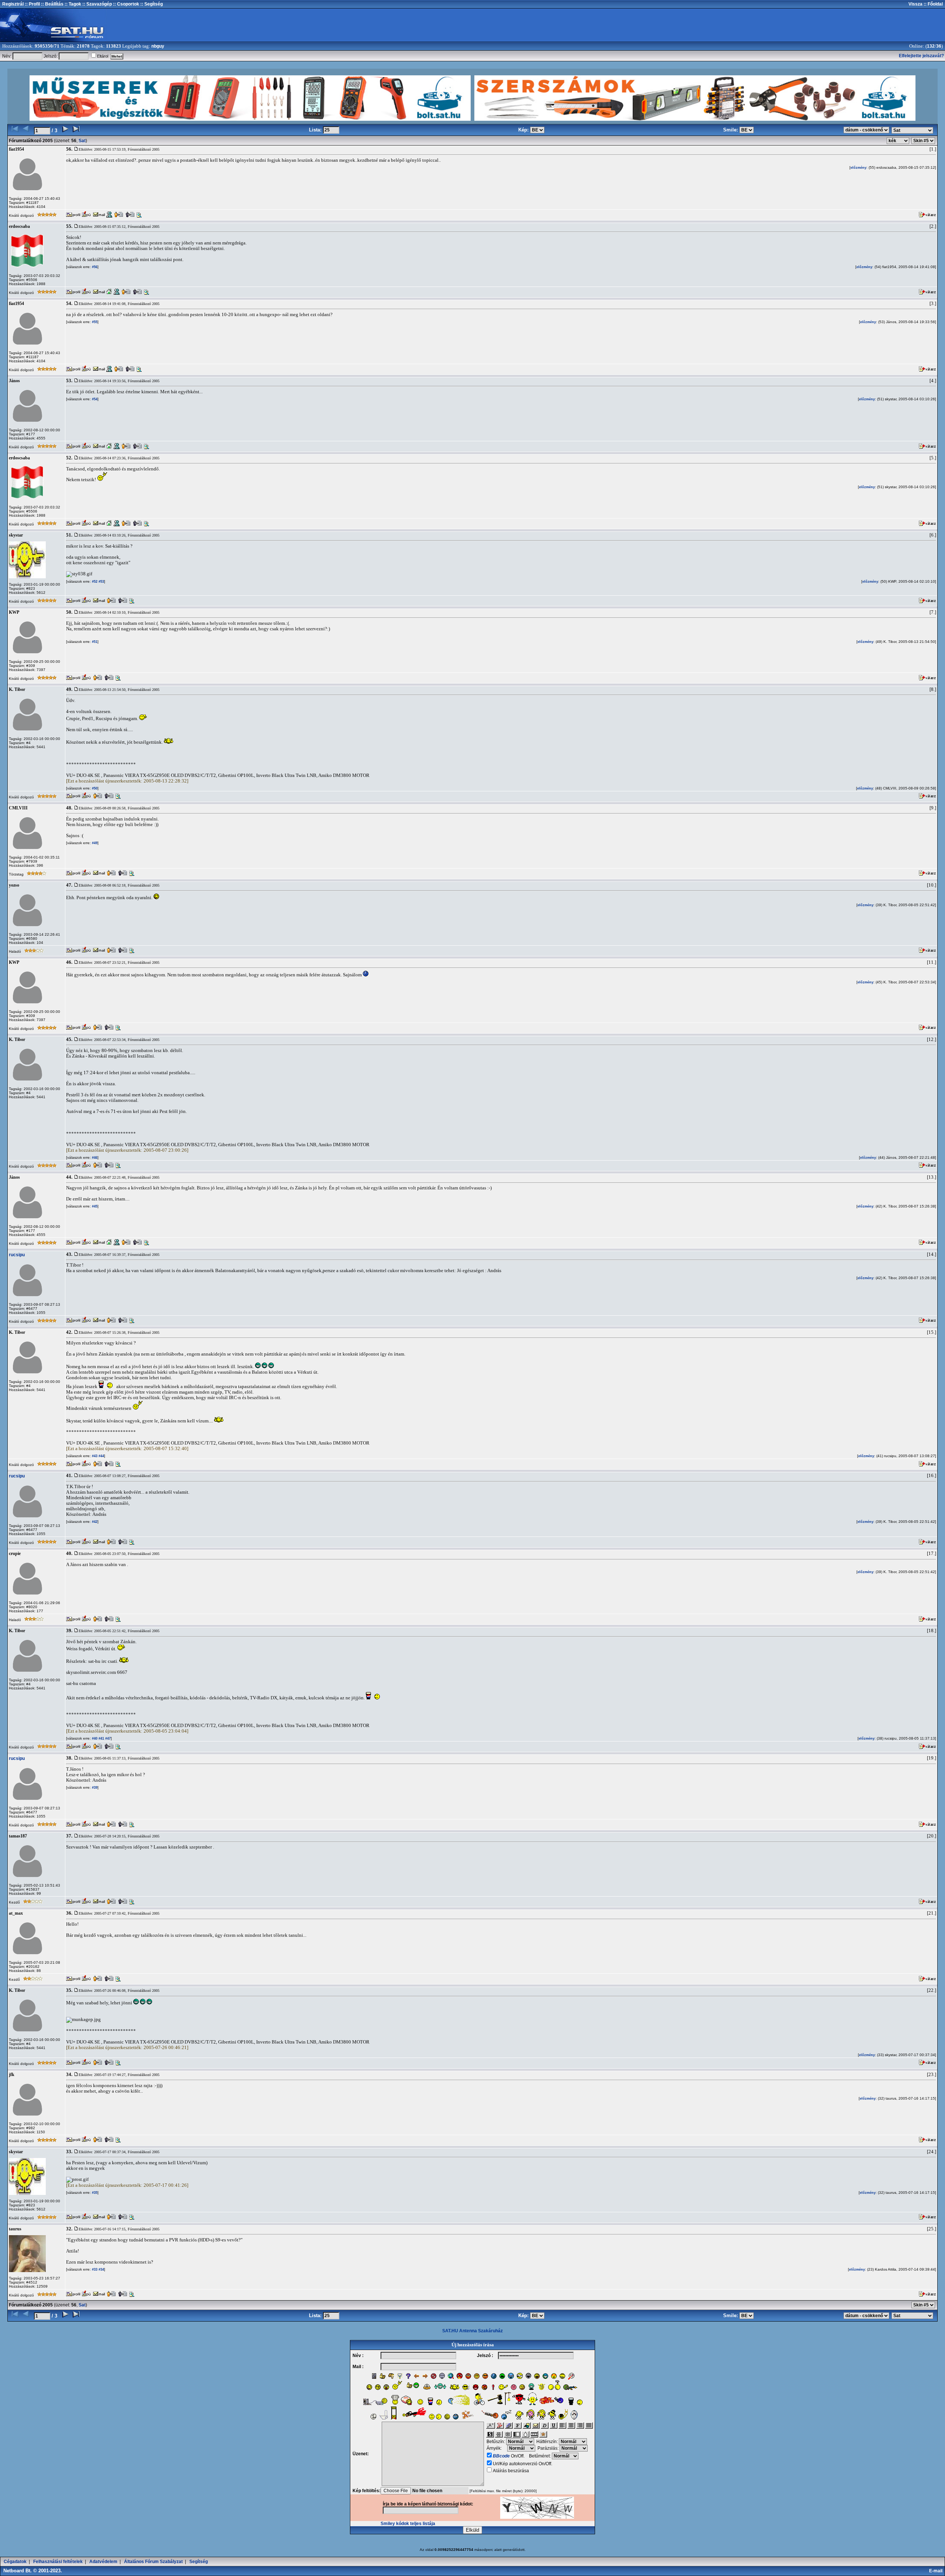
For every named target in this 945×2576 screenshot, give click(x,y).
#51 (94, 642)
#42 (94, 1522)
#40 (94, 1739)
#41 (101, 1739)
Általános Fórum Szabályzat (153, 2562)
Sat (82, 141)
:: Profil (32, 4)
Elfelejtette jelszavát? (921, 56)
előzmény (858, 168)
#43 (94, 1456)
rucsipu (17, 1255)
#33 (94, 2270)
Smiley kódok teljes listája (408, 2524)
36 (939, 46)
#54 (94, 399)
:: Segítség (151, 4)
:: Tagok (72, 4)
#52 (94, 582)
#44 (101, 1456)
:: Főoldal (933, 4)
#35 (94, 2193)
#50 (94, 788)
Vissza (915, 4)
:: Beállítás (52, 4)
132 (931, 46)
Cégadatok (15, 2562)
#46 (94, 1158)
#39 (94, 1788)
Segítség (199, 2562)
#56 (94, 267)
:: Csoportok (126, 4)
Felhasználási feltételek (58, 2562)
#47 (107, 1739)
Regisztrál (13, 4)
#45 (94, 1206)
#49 (94, 843)
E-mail (937, 2571)
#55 (94, 322)
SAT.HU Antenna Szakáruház (472, 2331)
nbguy (158, 46)
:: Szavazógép (97, 4)
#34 (101, 2270)
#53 (101, 582)
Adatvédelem (103, 2562)
